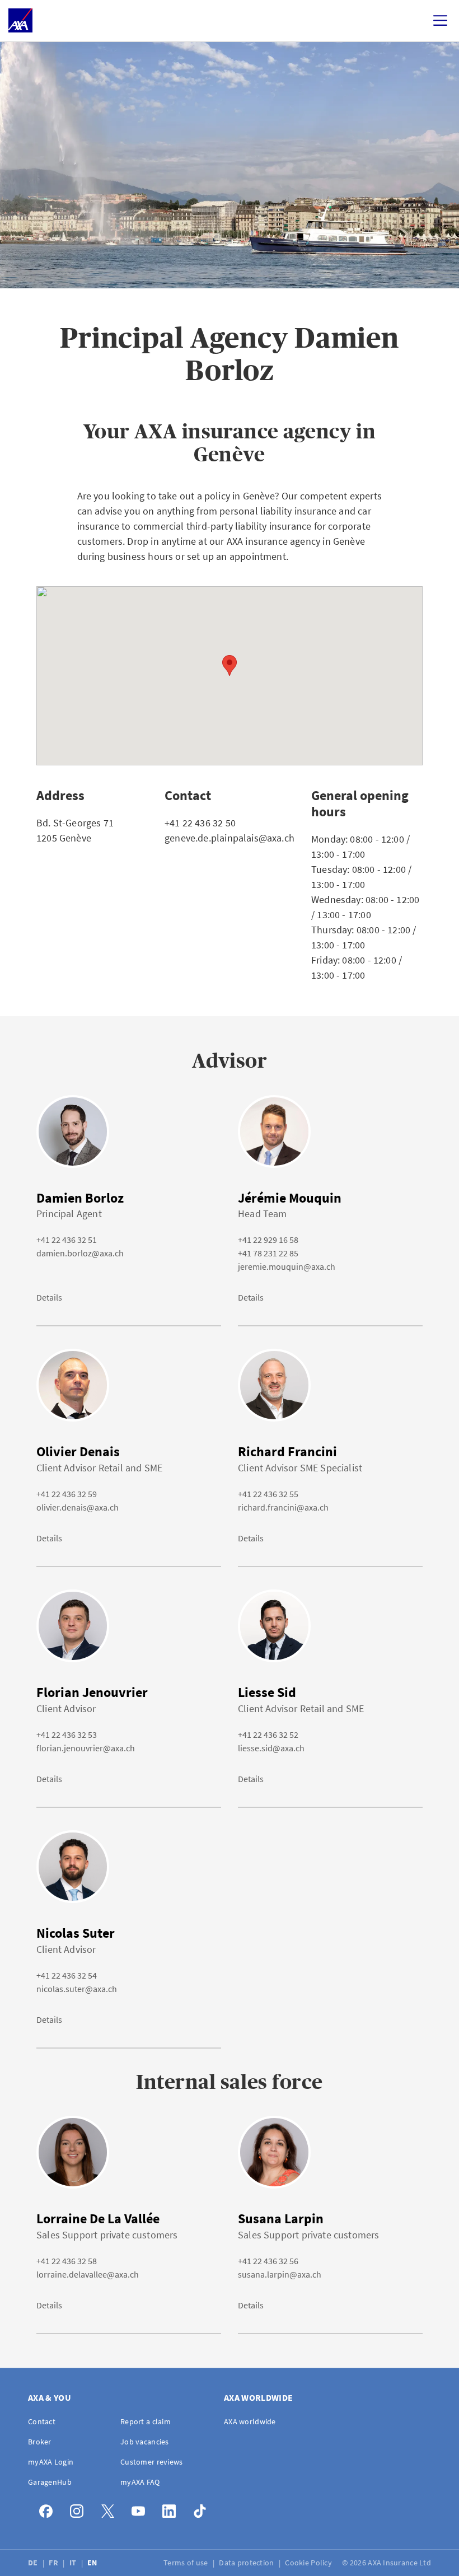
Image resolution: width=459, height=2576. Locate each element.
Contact (42, 2421)
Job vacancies (145, 2442)
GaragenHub (50, 2482)
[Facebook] (49, 2509)
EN (93, 2563)
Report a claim (146, 2421)
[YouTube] (141, 2509)
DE (34, 2563)
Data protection (247, 2563)
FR (54, 2563)
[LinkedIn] (172, 2509)
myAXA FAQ (140, 2482)
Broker (40, 2442)
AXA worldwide (250, 2421)
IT (74, 2563)
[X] (111, 2509)
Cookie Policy (309, 2563)
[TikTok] (203, 2509)
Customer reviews (151, 2462)
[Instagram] (80, 2509)
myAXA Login (51, 2462)
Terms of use (187, 2563)
